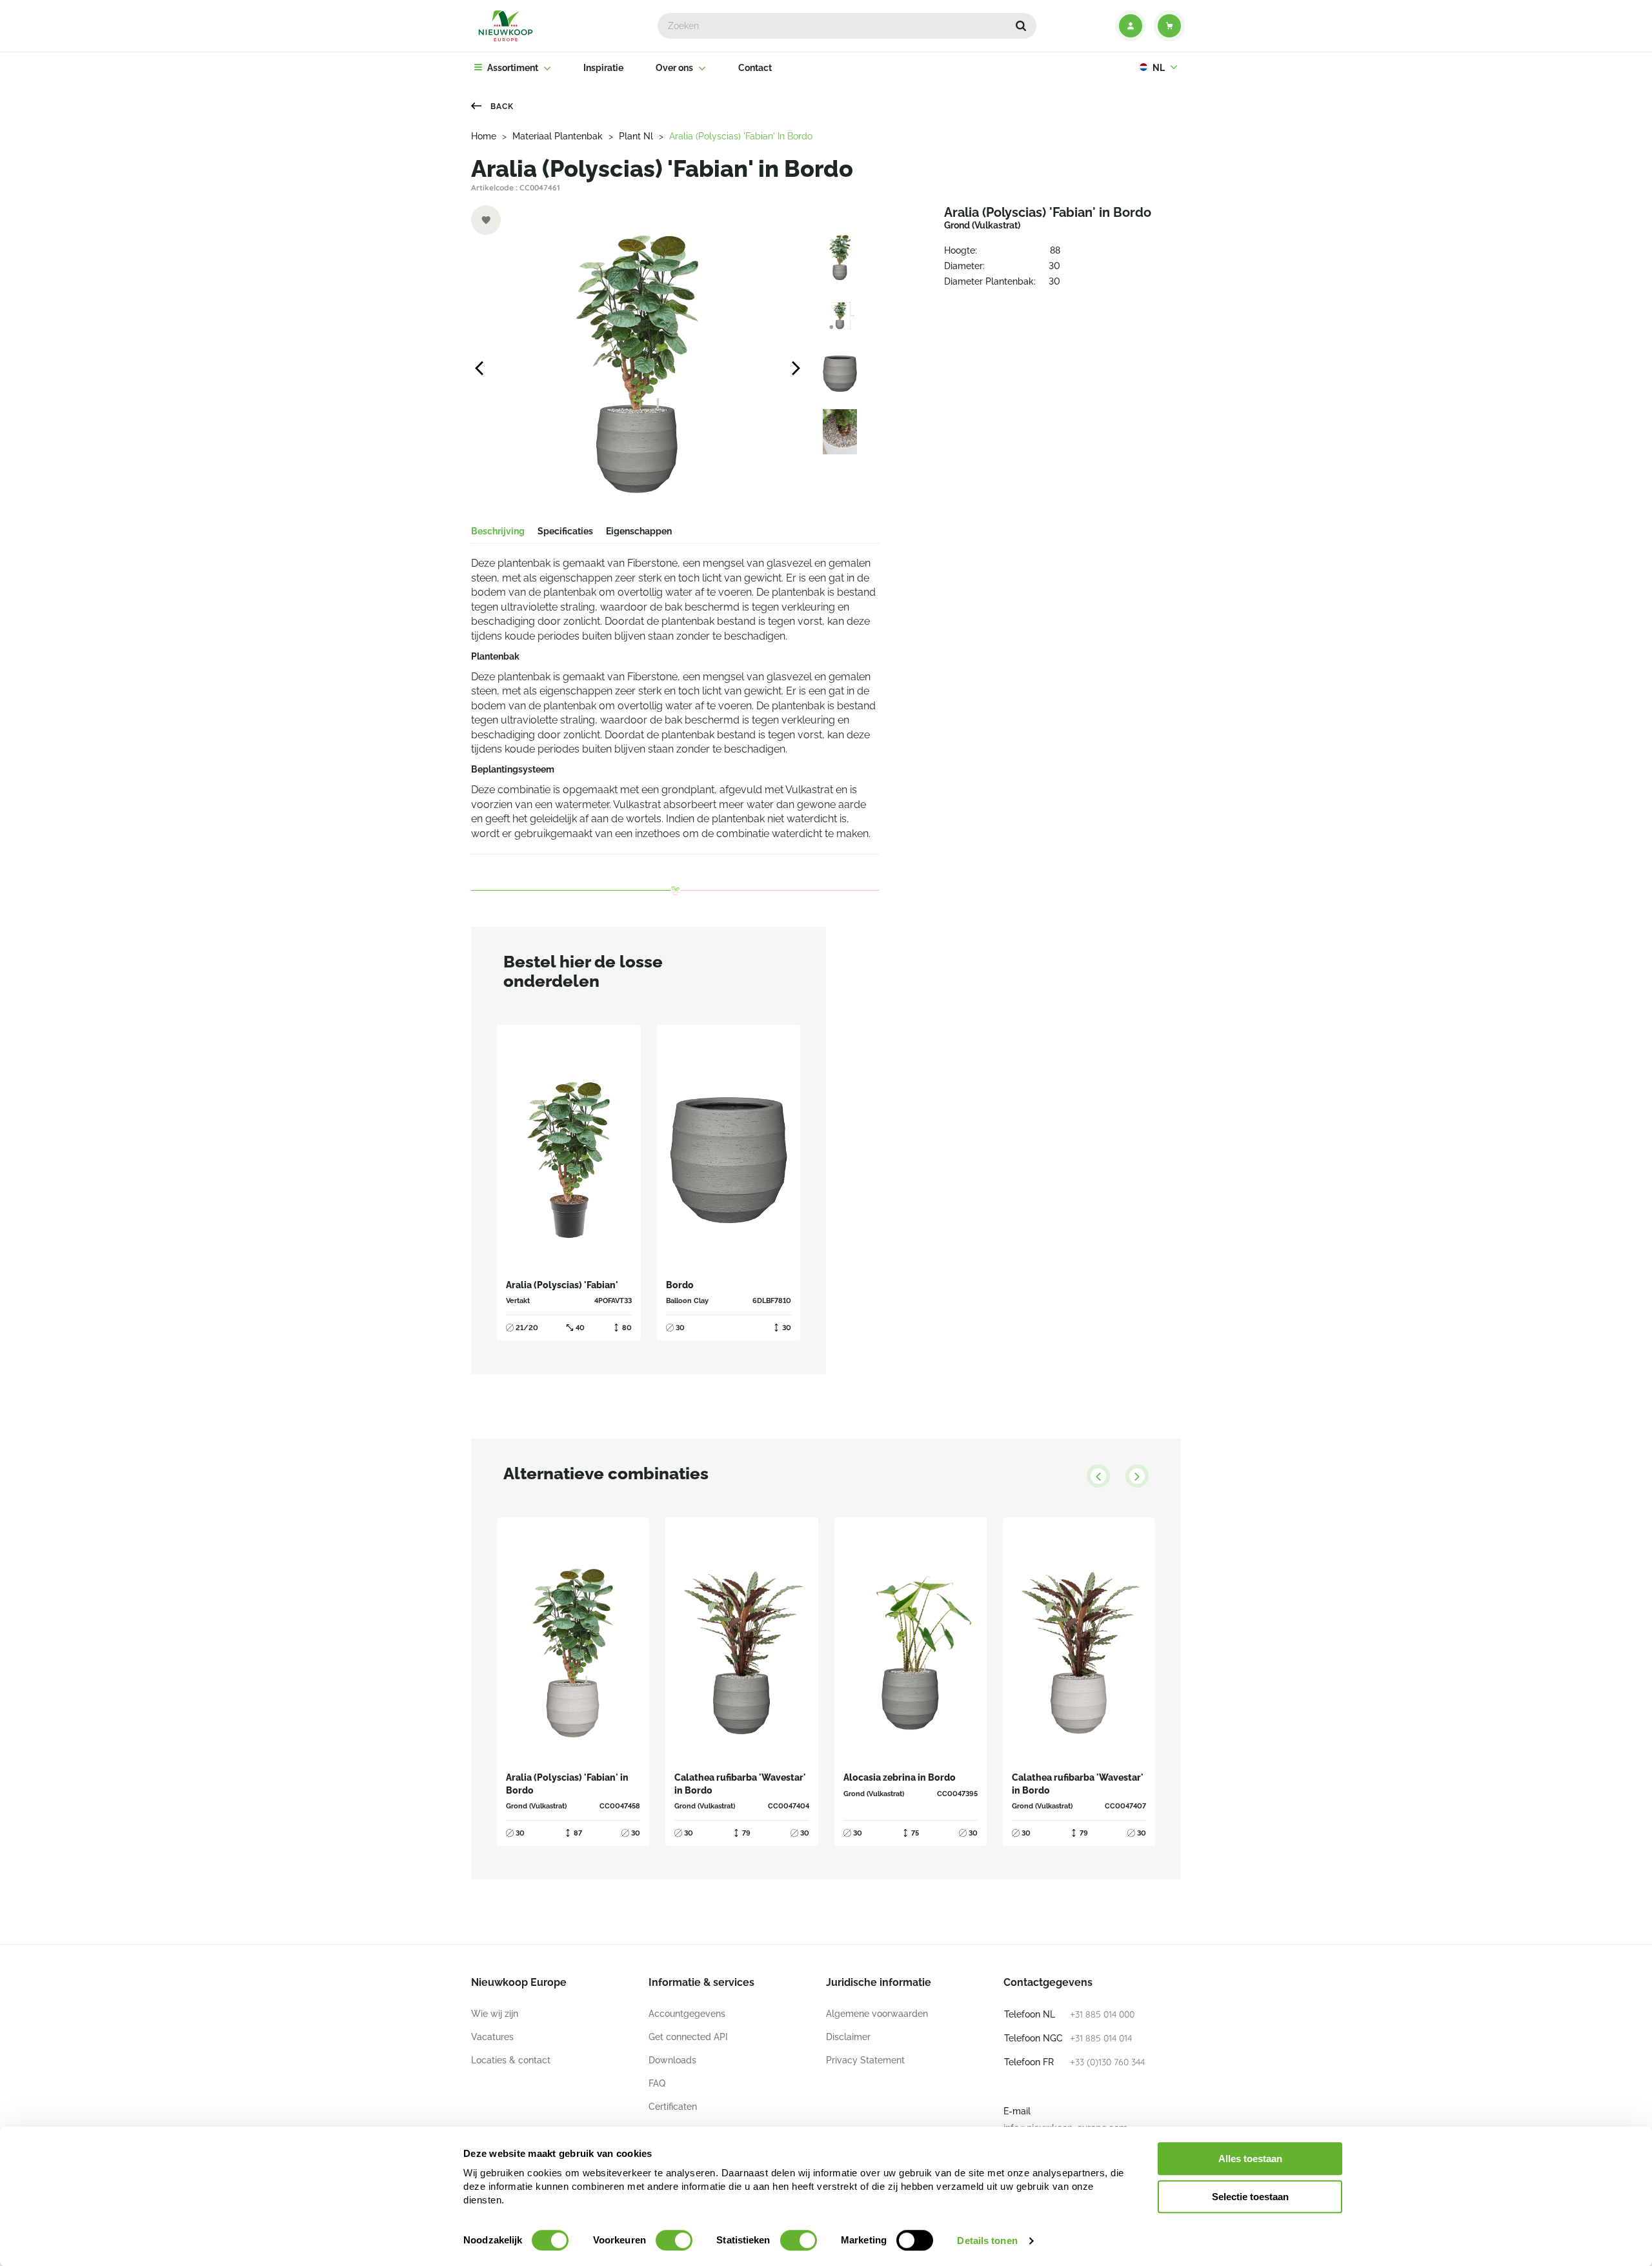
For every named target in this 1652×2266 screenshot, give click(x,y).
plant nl (636, 136)
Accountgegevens (687, 2014)
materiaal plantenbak (558, 136)
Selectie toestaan (1250, 2197)
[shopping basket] (1169, 26)
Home (484, 136)
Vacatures (492, 2037)
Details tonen (987, 2241)
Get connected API (688, 2037)
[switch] (674, 2240)
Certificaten (673, 2107)
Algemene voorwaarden (877, 2014)
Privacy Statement (865, 2060)
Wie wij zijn (495, 2014)
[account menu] (1131, 26)
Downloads (672, 2060)
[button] (1021, 26)
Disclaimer (848, 2037)
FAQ (657, 2083)
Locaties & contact (511, 2060)
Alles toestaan (1250, 2159)
